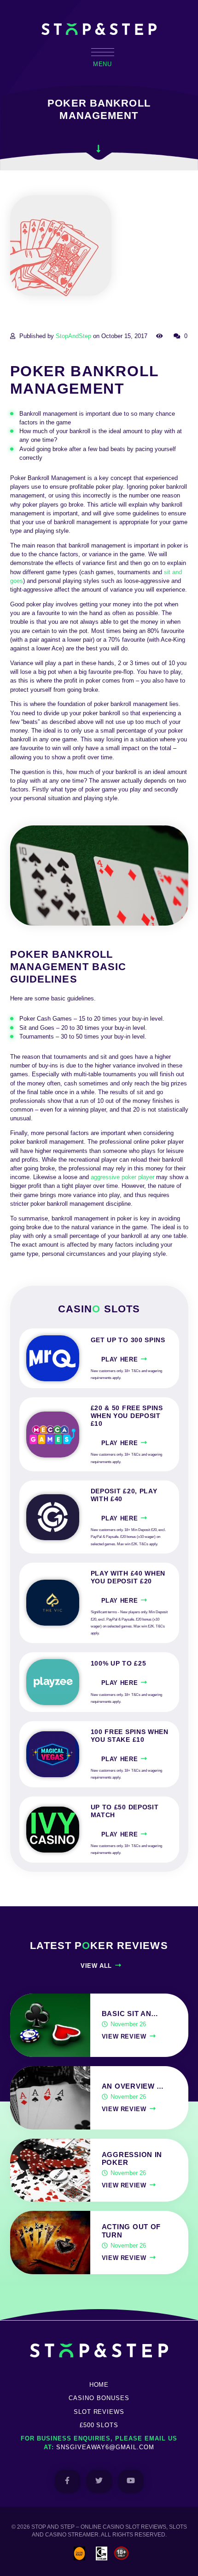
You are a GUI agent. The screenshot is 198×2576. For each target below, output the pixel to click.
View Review (124, 2037)
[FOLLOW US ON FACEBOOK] (67, 2481)
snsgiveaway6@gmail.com (105, 2447)
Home (99, 2385)
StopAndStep (73, 336)
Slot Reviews (99, 2412)
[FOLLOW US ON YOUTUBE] (131, 2481)
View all (96, 1966)
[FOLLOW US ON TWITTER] (99, 2481)
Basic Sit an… (130, 2014)
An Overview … (133, 2086)
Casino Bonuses (99, 2398)
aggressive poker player (122, 1177)
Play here (120, 1359)
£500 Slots (99, 2425)
